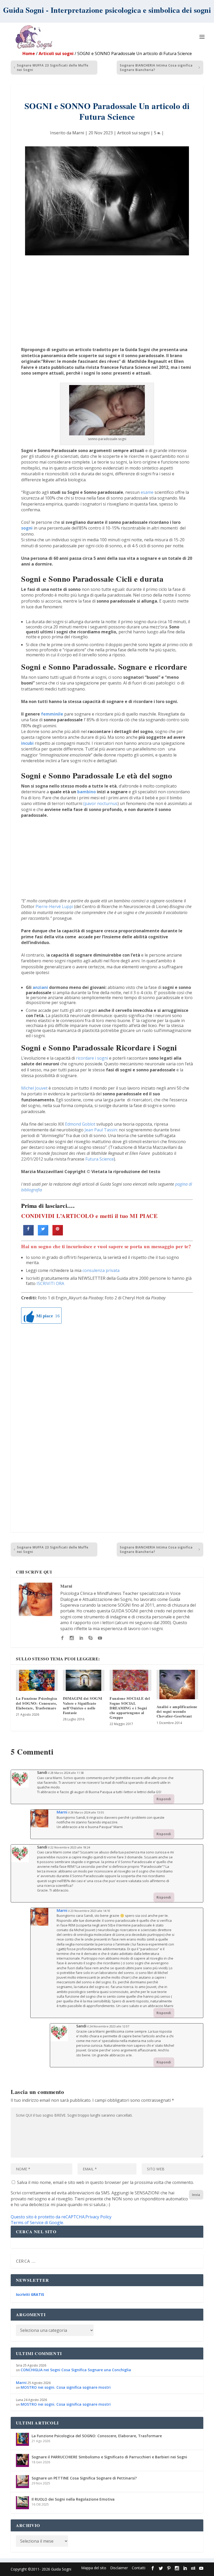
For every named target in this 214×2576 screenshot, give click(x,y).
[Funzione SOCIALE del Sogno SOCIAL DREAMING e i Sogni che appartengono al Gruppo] (130, 1680)
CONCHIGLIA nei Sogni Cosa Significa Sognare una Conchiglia (76, 2370)
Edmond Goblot (80, 1124)
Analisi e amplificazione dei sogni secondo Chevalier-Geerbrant (177, 1711)
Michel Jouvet (34, 1088)
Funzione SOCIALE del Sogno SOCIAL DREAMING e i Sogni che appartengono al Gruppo (130, 1708)
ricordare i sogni (92, 1058)
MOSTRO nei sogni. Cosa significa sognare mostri (66, 2387)
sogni (27, 528)
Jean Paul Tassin (101, 1130)
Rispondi (164, 1799)
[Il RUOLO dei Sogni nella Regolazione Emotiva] (22, 2503)
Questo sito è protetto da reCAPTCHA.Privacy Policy (61, 2217)
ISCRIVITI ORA (50, 1283)
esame (147, 492)
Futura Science (100, 1159)
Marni (78, 133)
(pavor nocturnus (100, 803)
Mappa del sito (94, 2568)
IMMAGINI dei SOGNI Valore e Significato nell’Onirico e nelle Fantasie (83, 1706)
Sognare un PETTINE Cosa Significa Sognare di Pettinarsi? (84, 2478)
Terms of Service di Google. (37, 2223)
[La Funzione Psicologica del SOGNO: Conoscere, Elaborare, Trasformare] (37, 1680)
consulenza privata (101, 1270)
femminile (52, 714)
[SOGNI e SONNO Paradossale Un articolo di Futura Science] (107, 201)
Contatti (139, 2568)
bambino (87, 792)
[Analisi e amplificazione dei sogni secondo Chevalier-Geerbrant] (177, 1685)
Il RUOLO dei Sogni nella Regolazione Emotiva (73, 2499)
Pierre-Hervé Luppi (54, 906)
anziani (40, 987)
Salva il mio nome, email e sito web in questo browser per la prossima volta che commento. (105, 2182)
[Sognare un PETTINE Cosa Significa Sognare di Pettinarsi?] (22, 2482)
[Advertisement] (107, 302)
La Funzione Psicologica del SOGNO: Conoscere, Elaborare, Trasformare (37, 1703)
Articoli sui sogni (56, 53)
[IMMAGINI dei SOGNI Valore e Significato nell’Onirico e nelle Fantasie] (84, 1680)
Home (29, 53)
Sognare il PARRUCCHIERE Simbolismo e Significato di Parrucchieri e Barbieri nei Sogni (109, 2457)
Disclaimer (119, 2568)
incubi (27, 743)
